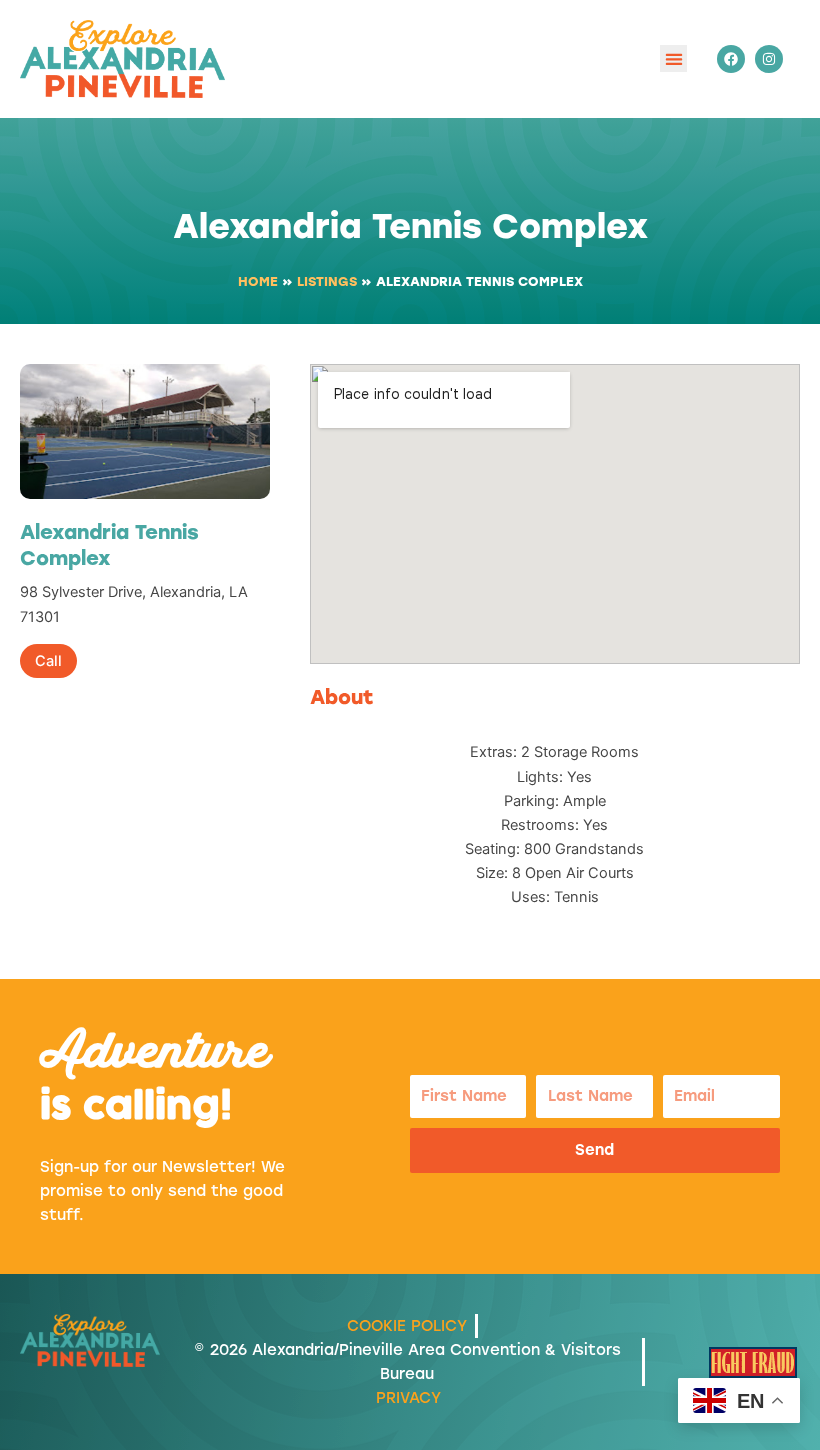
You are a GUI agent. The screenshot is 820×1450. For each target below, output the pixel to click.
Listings (327, 281)
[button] (673, 58)
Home (258, 281)
